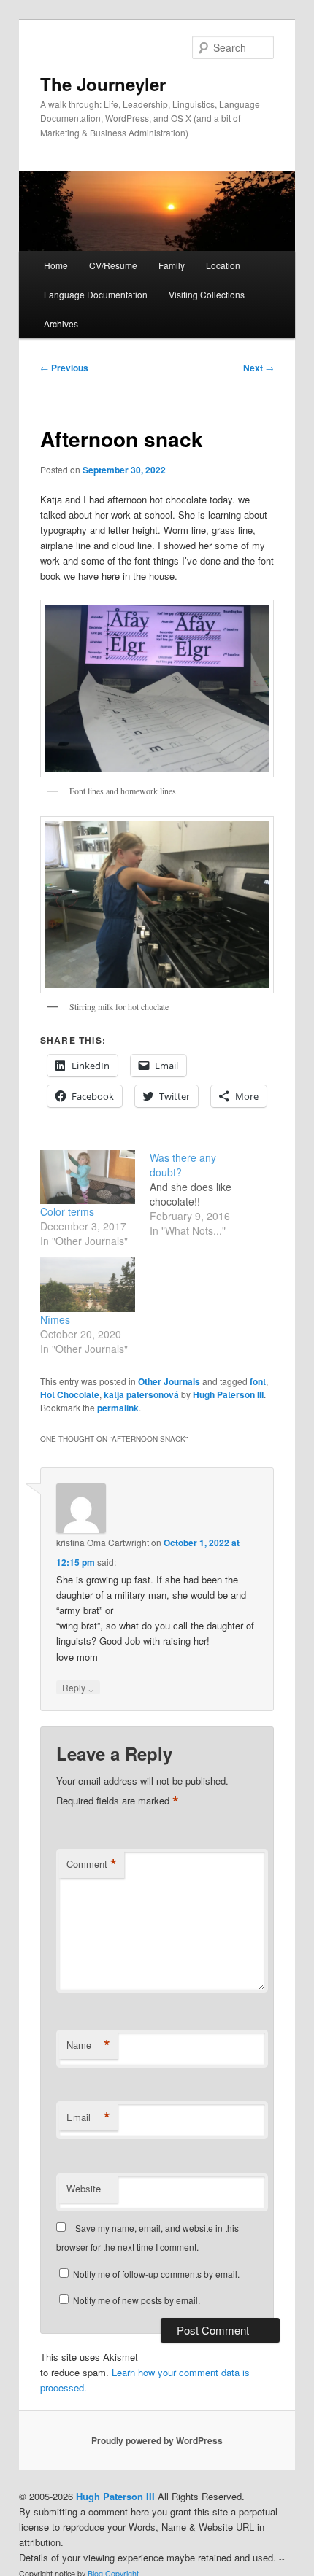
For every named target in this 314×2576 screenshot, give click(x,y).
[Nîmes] (88, 1284)
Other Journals (169, 1381)
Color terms (67, 1211)
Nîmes (55, 1319)
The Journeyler (103, 84)
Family (172, 265)
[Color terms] (88, 1177)
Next (259, 368)
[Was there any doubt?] (204, 1194)
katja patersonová (141, 1394)
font (258, 1381)
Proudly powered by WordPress (157, 2440)
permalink (118, 1408)
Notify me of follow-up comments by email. (156, 2274)
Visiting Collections (207, 294)
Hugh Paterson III (228, 1394)
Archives (61, 323)
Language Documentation (96, 294)
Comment (92, 1864)
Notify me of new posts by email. (137, 2300)
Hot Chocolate (70, 1394)
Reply (78, 1687)
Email (88, 2117)
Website (84, 2188)
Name (88, 2045)
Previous (64, 368)
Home (56, 265)
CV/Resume (113, 265)
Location (223, 265)
